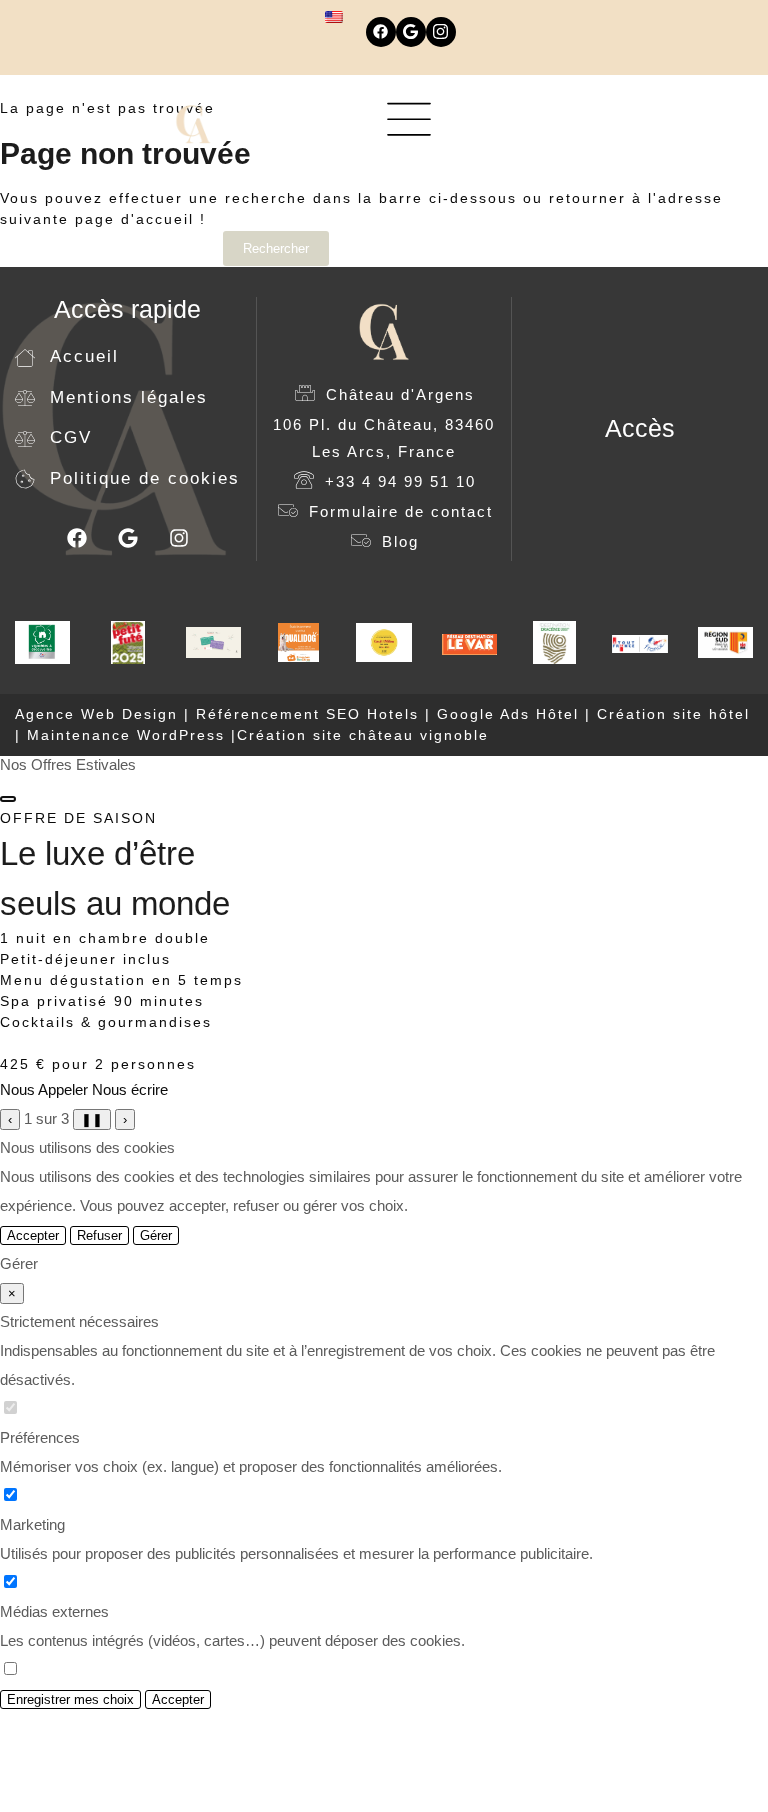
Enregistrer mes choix (70, 1699)
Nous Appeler (44, 1089)
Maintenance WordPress (126, 735)
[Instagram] (441, 32)
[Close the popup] (8, 799)
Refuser (99, 1235)
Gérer (156, 1235)
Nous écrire (130, 1089)
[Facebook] (381, 32)
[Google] (411, 32)
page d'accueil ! (140, 219)
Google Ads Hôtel (508, 714)
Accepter (33, 1235)
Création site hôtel (673, 714)
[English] (334, 17)
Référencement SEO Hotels (307, 714)
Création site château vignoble (363, 735)
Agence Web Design (99, 714)
